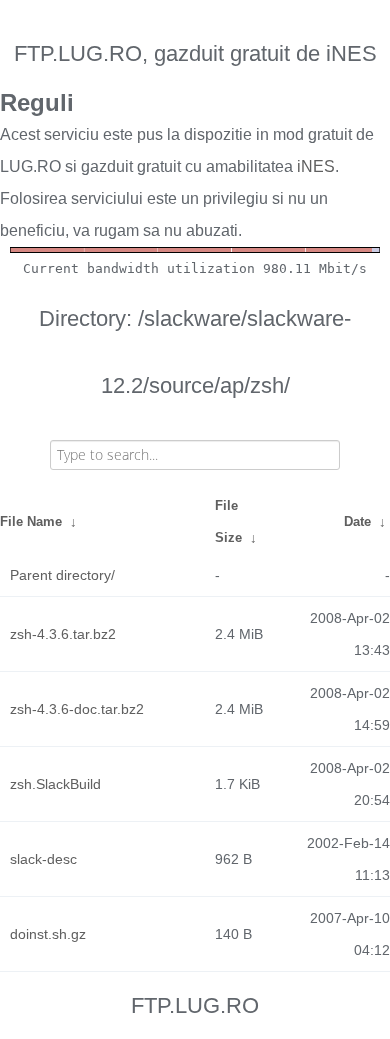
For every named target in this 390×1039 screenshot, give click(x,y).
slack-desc (43, 859)
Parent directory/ (62, 575)
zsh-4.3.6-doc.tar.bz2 (77, 709)
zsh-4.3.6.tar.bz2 (63, 634)
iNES (316, 166)
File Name (31, 521)
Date (357, 521)
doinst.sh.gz (48, 934)
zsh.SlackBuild (55, 784)
